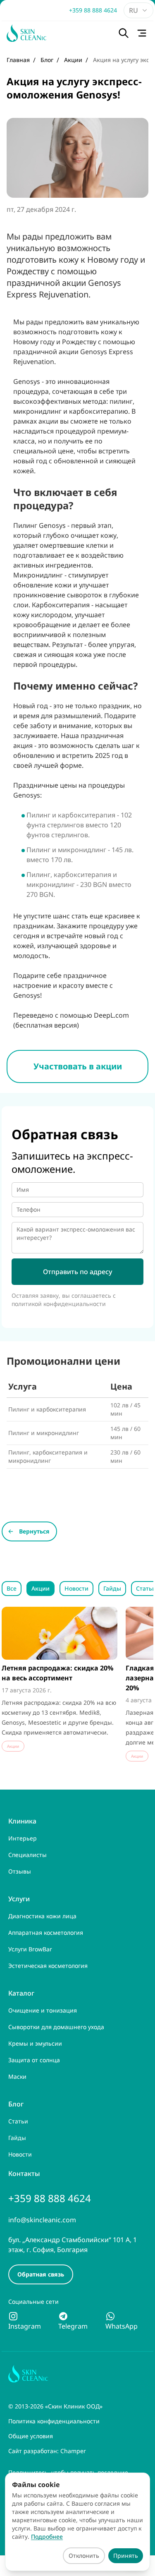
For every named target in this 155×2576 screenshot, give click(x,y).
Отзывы (20, 1871)
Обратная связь (41, 2274)
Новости (76, 1588)
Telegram (73, 2326)
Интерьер (23, 1838)
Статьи (18, 2121)
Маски (17, 2076)
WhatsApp (122, 2326)
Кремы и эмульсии (35, 2043)
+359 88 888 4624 (93, 10)
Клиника (22, 1821)
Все (12, 1588)
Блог (16, 2104)
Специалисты (27, 1855)
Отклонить (84, 2556)
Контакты (24, 2173)
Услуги (19, 1899)
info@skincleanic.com (42, 2220)
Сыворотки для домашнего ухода (56, 2027)
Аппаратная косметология (46, 1933)
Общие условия (31, 2436)
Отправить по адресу (77, 1272)
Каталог (21, 1993)
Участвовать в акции (78, 1066)
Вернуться (34, 1531)
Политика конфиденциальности (54, 2421)
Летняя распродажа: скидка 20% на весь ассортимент (57, 1673)
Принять (126, 2556)
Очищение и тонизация (43, 2010)
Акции (41, 1588)
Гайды (112, 1588)
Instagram (25, 2326)
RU (134, 10)
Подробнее (47, 2536)
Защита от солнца (34, 2060)
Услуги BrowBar (30, 1949)
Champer (73, 2451)
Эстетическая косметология (48, 1966)
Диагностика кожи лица (42, 1916)
